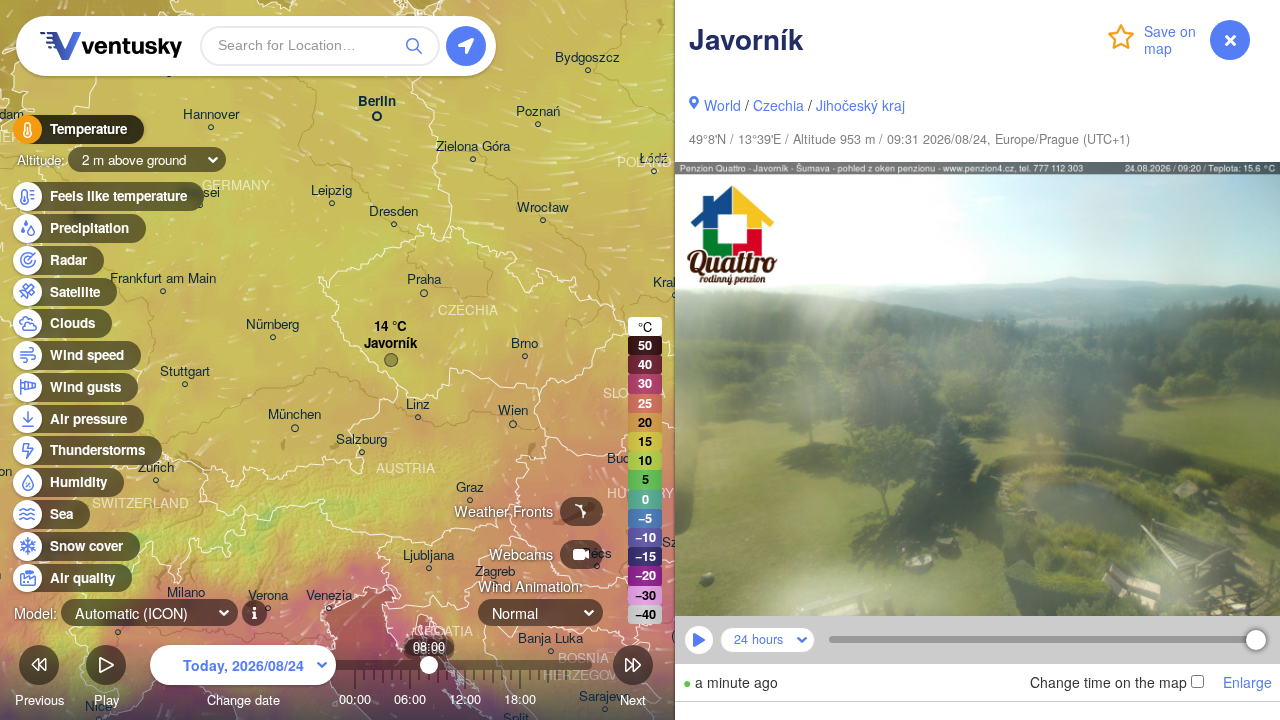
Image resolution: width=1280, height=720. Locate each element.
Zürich (156, 467)
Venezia (329, 595)
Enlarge (1247, 682)
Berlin (377, 101)
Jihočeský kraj (860, 105)
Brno (524, 343)
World (722, 105)
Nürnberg (272, 324)
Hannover (211, 114)
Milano (186, 592)
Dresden (393, 211)
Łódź (653, 158)
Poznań (538, 111)
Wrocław (543, 207)
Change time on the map (1108, 682)
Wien (513, 410)
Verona (268, 595)
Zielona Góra (473, 146)
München (294, 414)
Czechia (778, 105)
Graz (470, 487)
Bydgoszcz (587, 57)
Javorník (390, 343)
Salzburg (361, 439)
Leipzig (331, 190)
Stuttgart (185, 371)
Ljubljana (428, 555)
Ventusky (108, 46)
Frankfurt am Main (163, 278)
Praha (424, 279)
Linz (418, 404)
